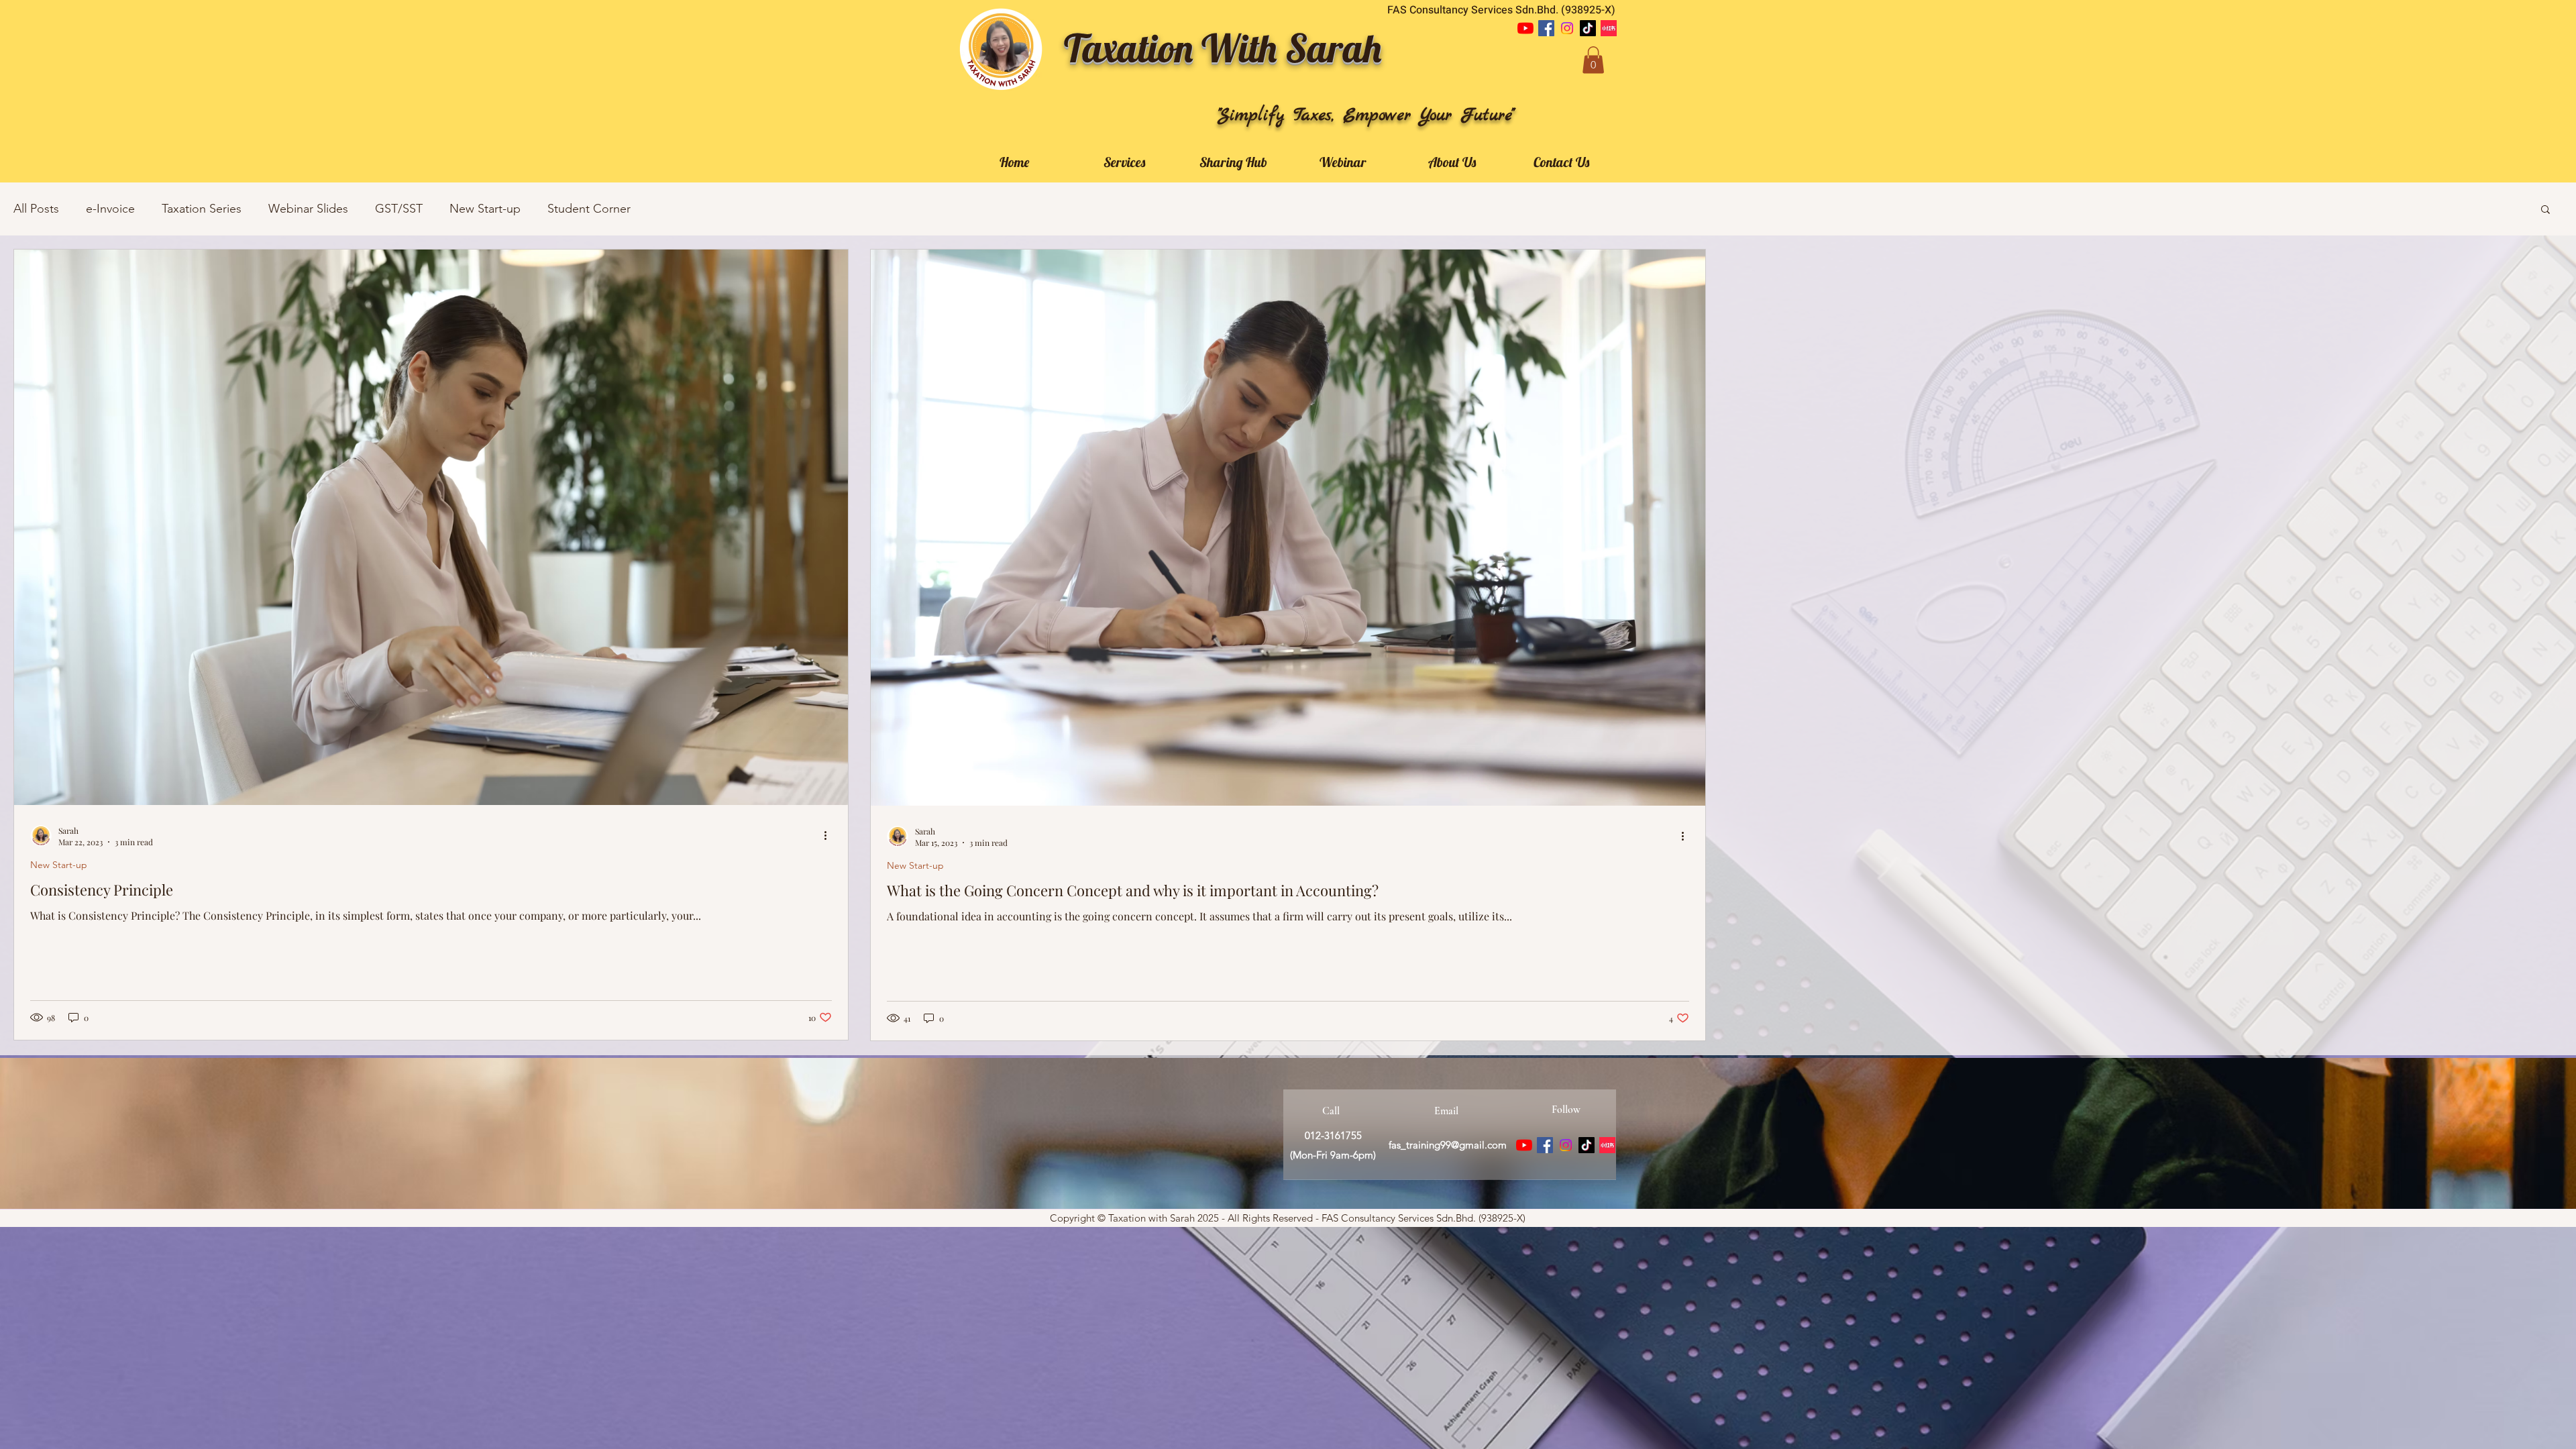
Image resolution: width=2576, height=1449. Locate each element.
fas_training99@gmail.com (1448, 1145)
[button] (1593, 60)
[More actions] (830, 836)
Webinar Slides (308, 209)
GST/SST (399, 209)
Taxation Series (202, 209)
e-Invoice (110, 209)
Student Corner (589, 209)
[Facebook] (1546, 28)
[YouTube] (1525, 28)
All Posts (36, 209)
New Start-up (485, 209)
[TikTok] (1588, 28)
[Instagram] (1567, 28)
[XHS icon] (1609, 28)
